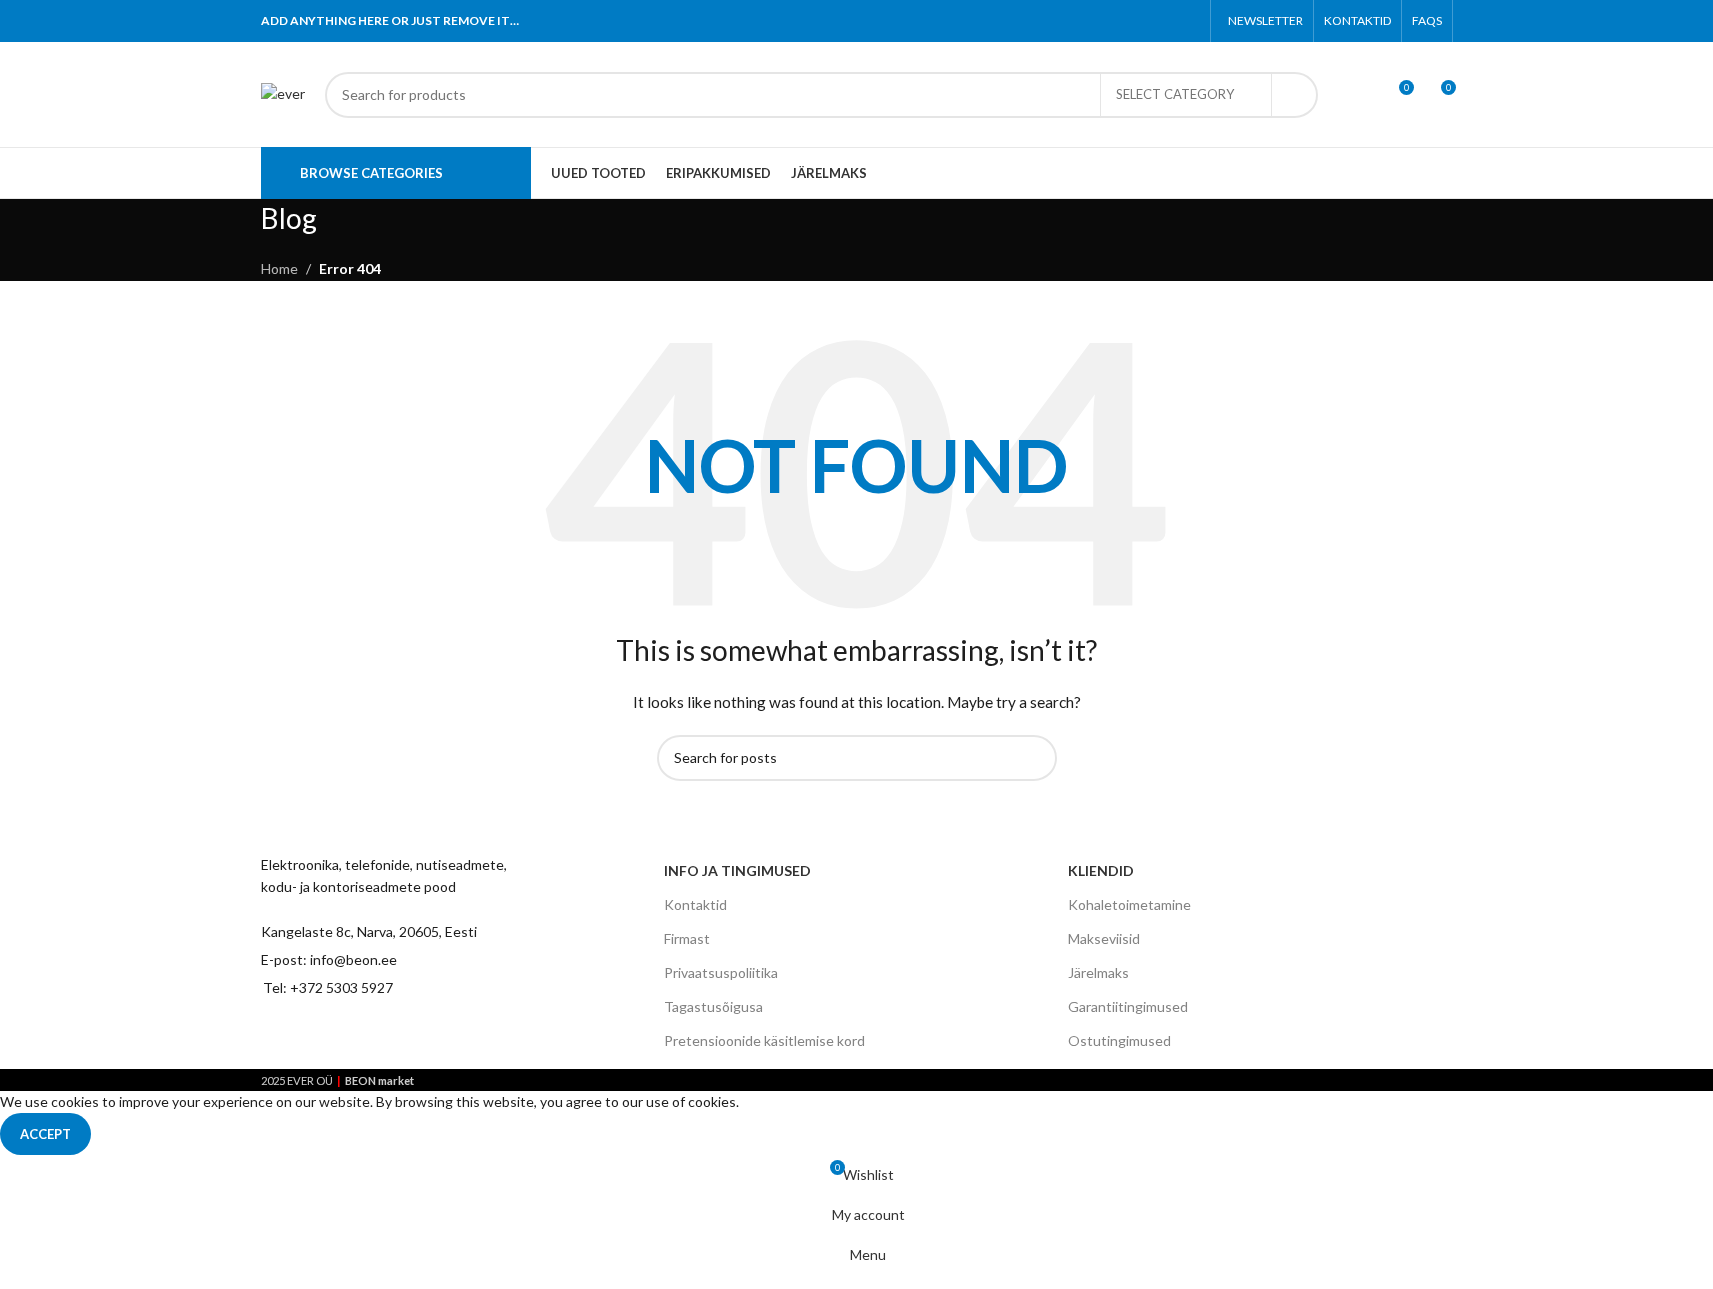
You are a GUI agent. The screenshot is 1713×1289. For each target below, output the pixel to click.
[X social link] (1110, 21)
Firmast (687, 938)
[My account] (1361, 95)
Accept (45, 1134)
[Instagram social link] (348, 1037)
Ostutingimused (1119, 1040)
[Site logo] (283, 92)
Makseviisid (1104, 938)
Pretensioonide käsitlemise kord (764, 1040)
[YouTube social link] (384, 1037)
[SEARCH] (1295, 95)
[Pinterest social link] (1136, 21)
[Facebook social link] (1085, 21)
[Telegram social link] (1186, 21)
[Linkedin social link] (1161, 21)
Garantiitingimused (1128, 1006)
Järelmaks (1098, 972)
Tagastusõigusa (713, 1006)
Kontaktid (695, 904)
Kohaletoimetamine (1129, 904)
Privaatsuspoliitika (721, 972)
